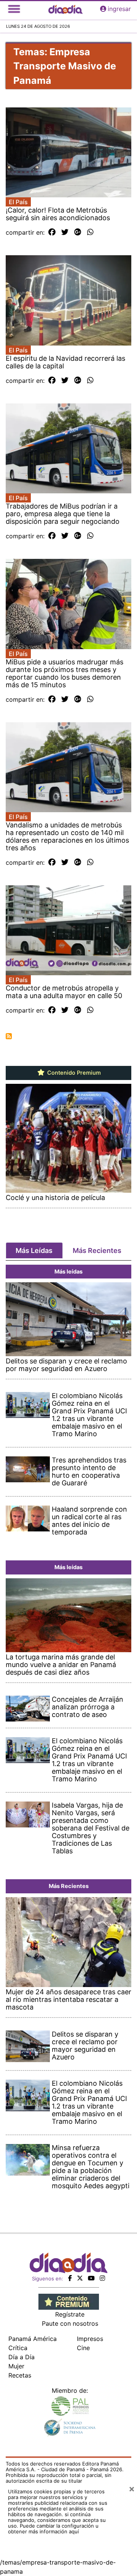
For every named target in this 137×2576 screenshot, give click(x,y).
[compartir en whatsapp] (90, 232)
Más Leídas (34, 1250)
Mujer (16, 2366)
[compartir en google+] (78, 232)
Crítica (18, 2348)
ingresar (119, 9)
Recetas (20, 2375)
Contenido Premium (73, 1073)
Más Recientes (97, 1250)
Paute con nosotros (70, 2323)
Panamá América (33, 2339)
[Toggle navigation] (14, 9)
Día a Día (22, 2357)
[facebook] (70, 2278)
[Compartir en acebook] (52, 232)
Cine (83, 2348)
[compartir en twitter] (65, 232)
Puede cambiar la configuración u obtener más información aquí (53, 2529)
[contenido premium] (69, 2301)
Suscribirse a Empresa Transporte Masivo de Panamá (9, 1036)
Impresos (90, 2339)
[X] (80, 2278)
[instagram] (102, 2278)
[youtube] (91, 2278)
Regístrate (70, 2314)
